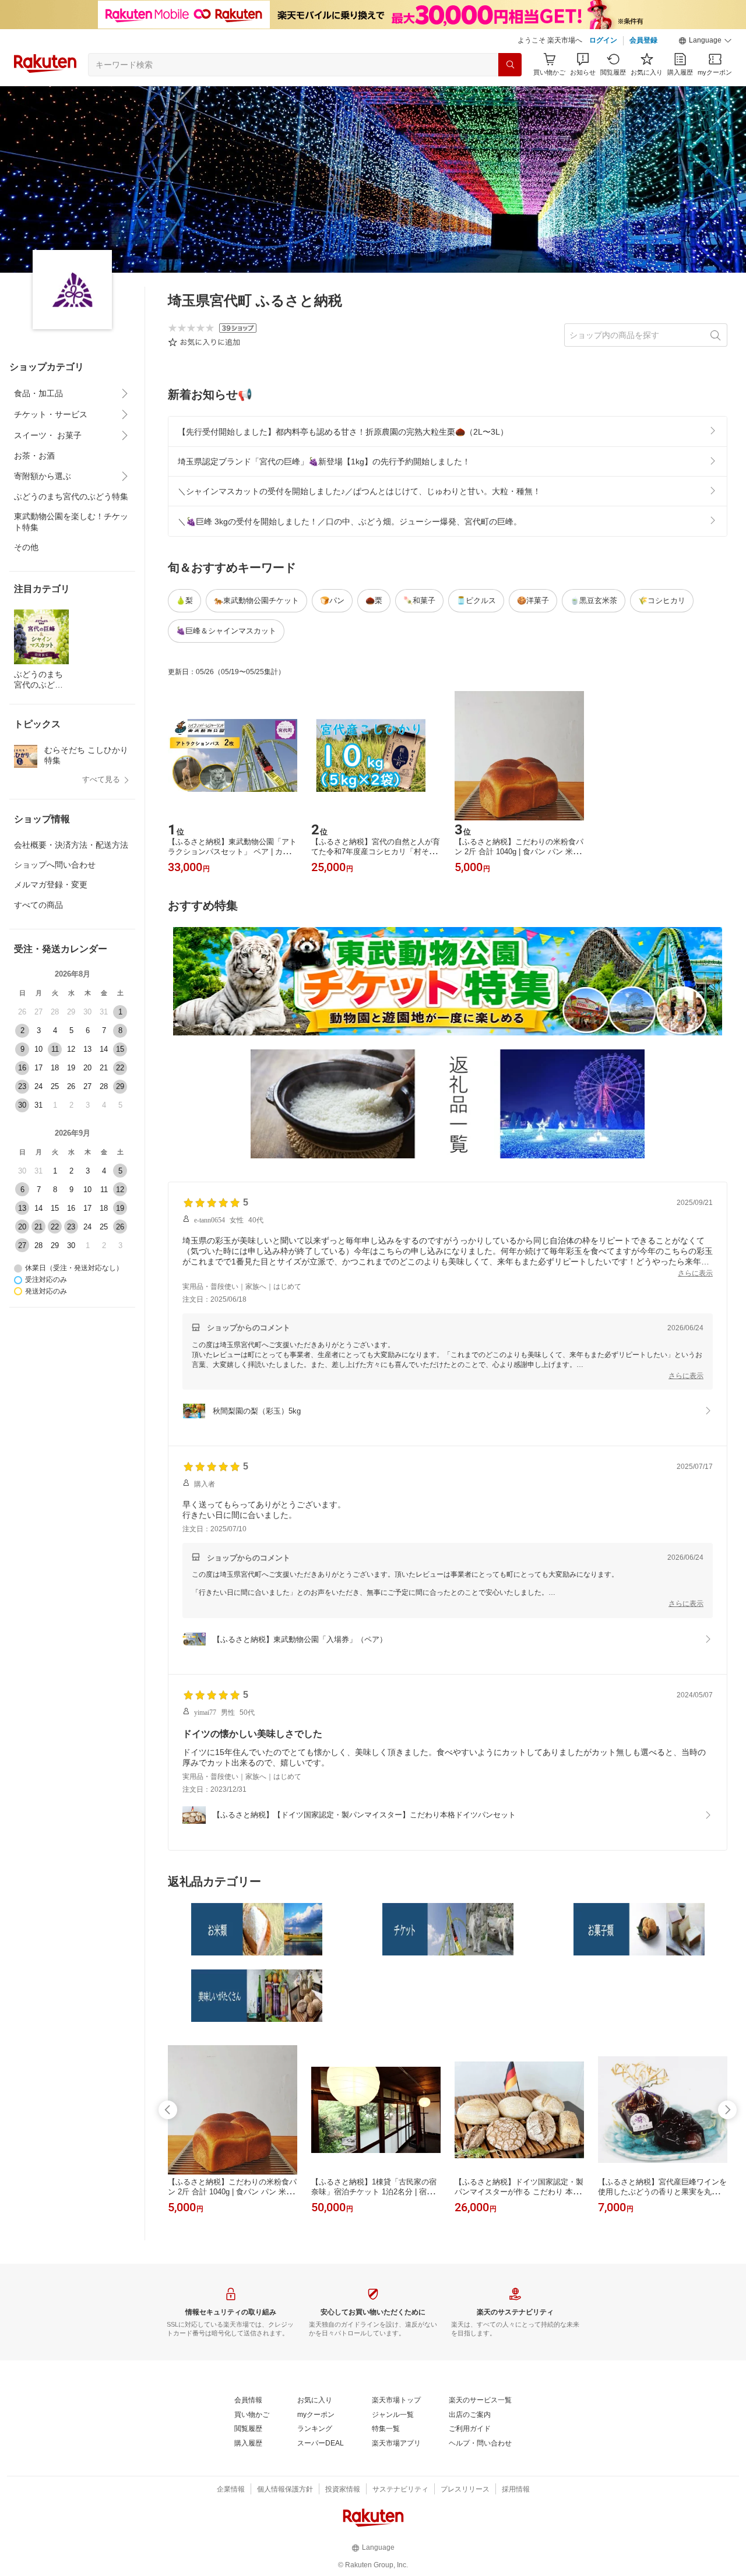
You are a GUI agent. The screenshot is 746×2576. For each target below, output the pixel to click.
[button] (705, 41)
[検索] (510, 65)
